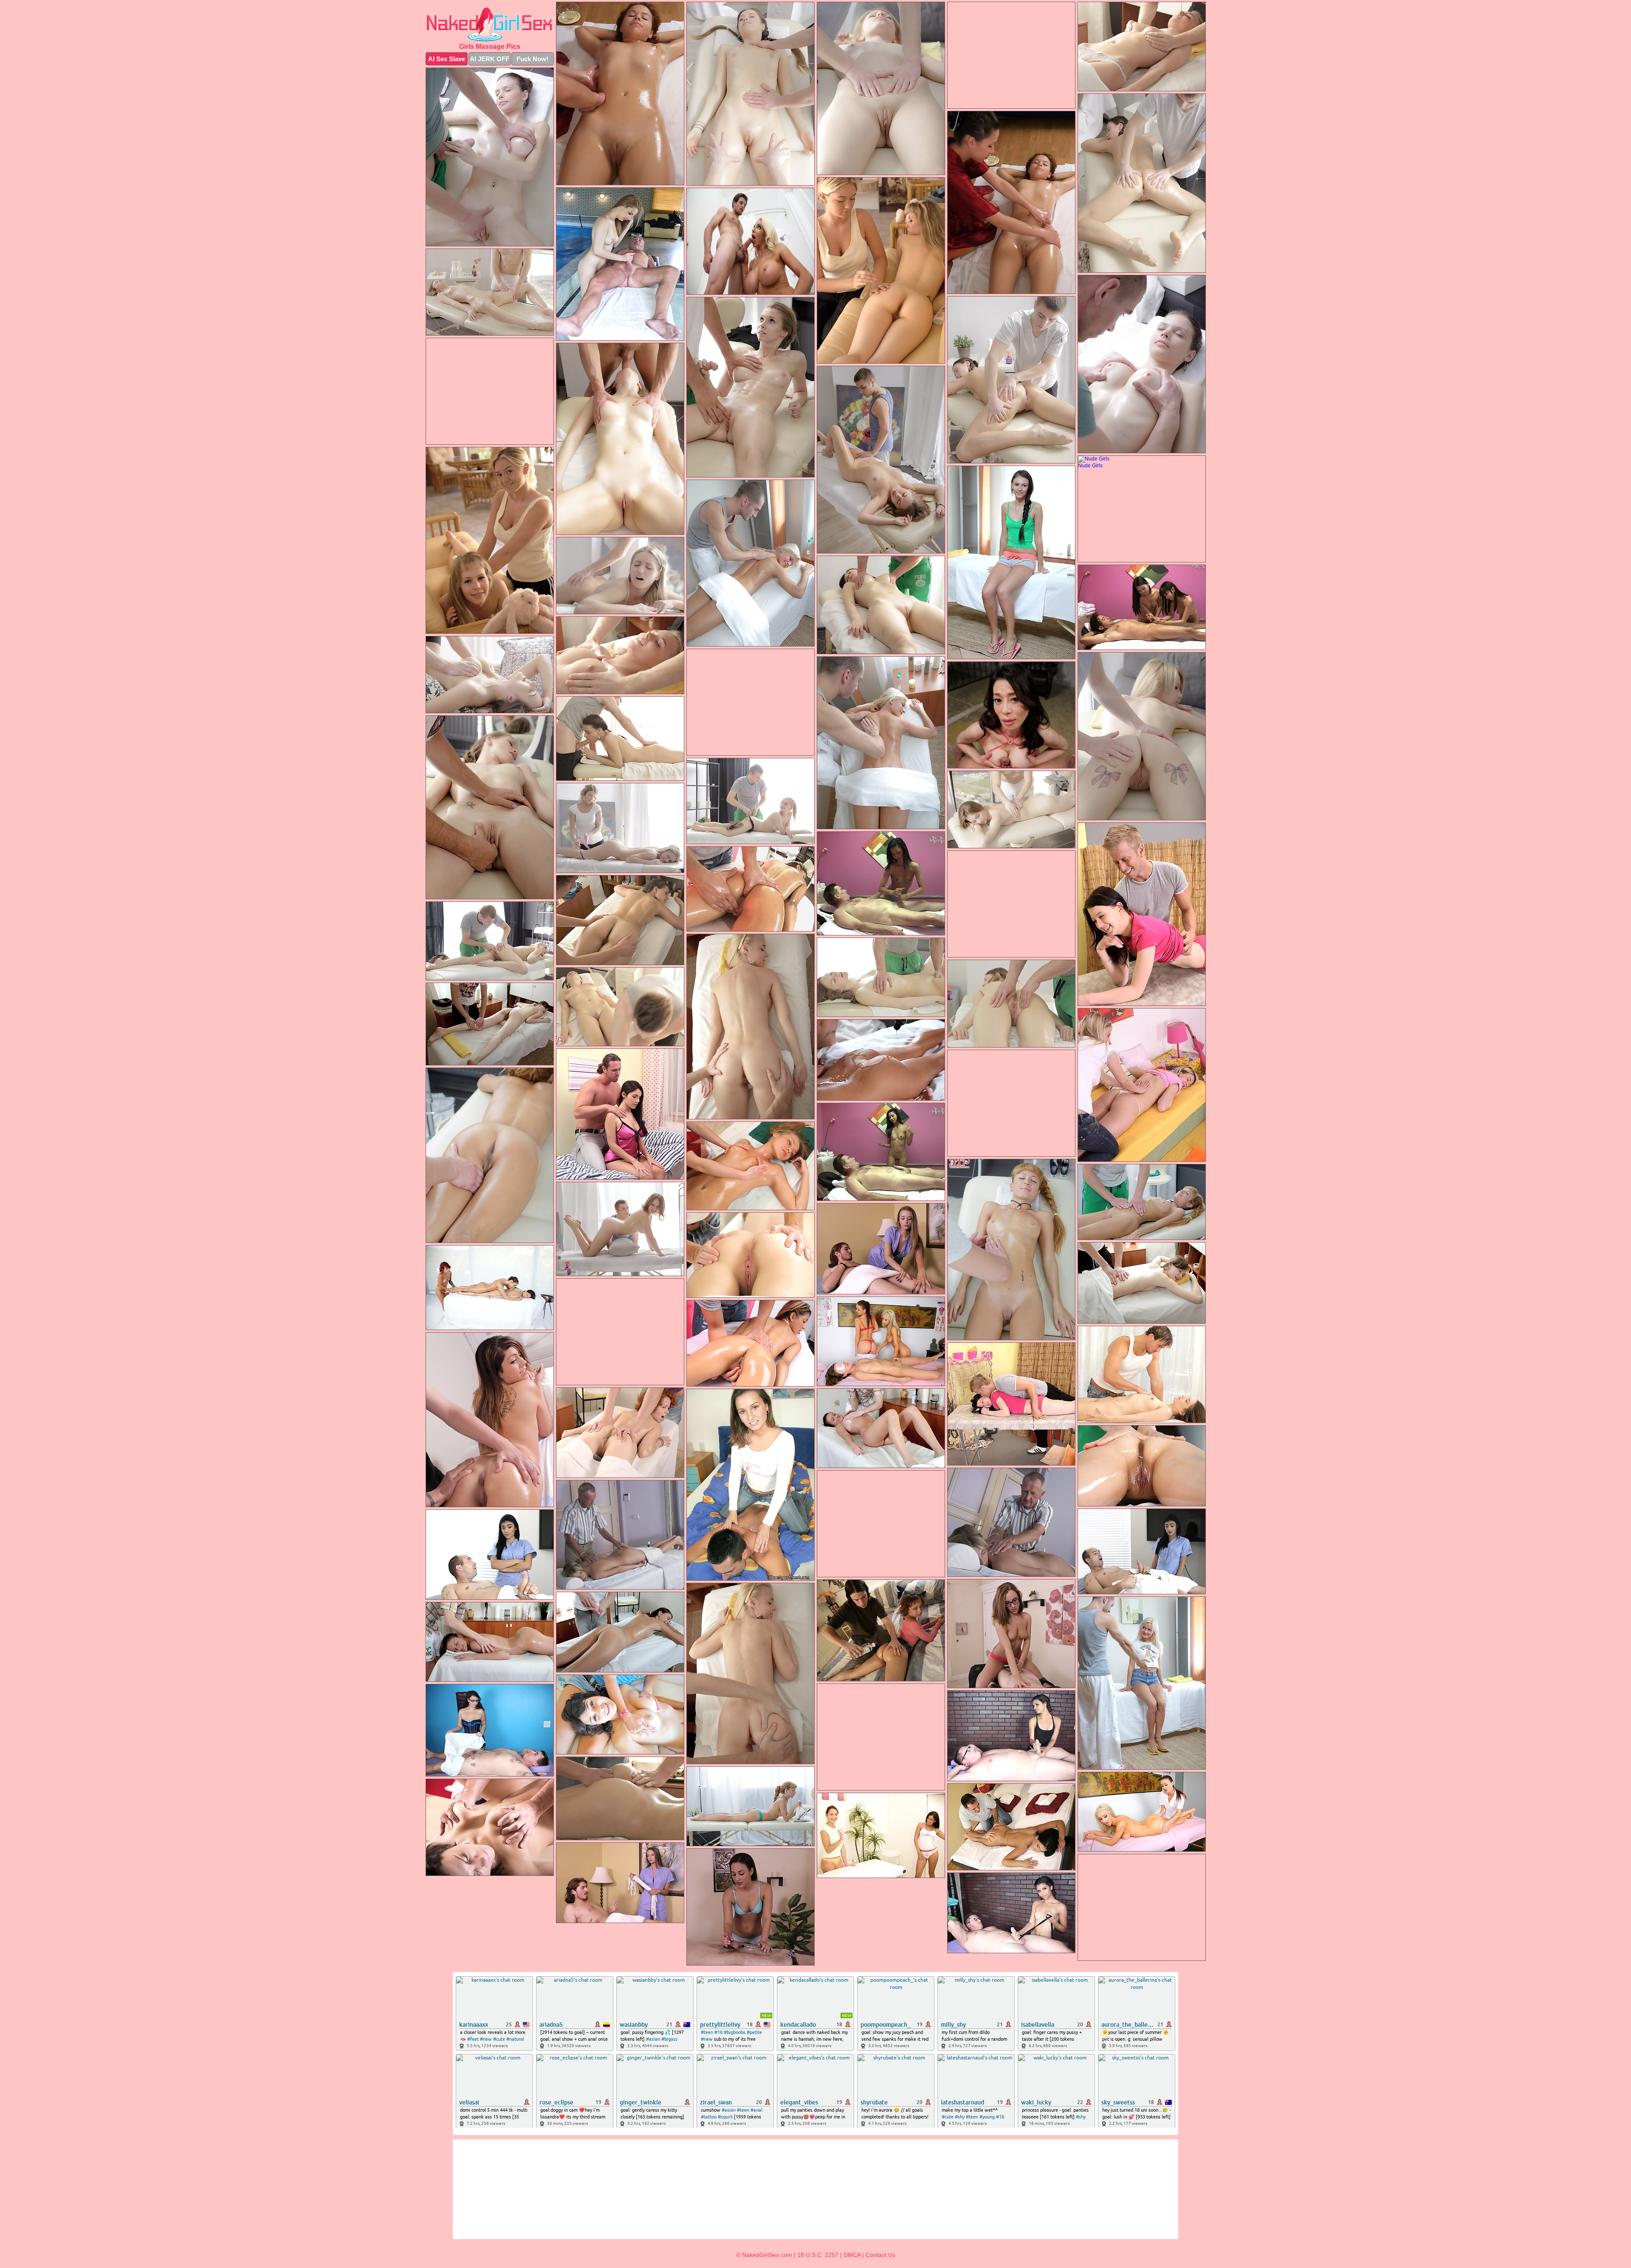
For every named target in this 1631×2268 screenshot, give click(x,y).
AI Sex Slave (447, 59)
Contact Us (880, 2255)
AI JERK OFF (490, 59)
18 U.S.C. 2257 (818, 2255)
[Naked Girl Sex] (490, 24)
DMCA (852, 2255)
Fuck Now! (532, 59)
